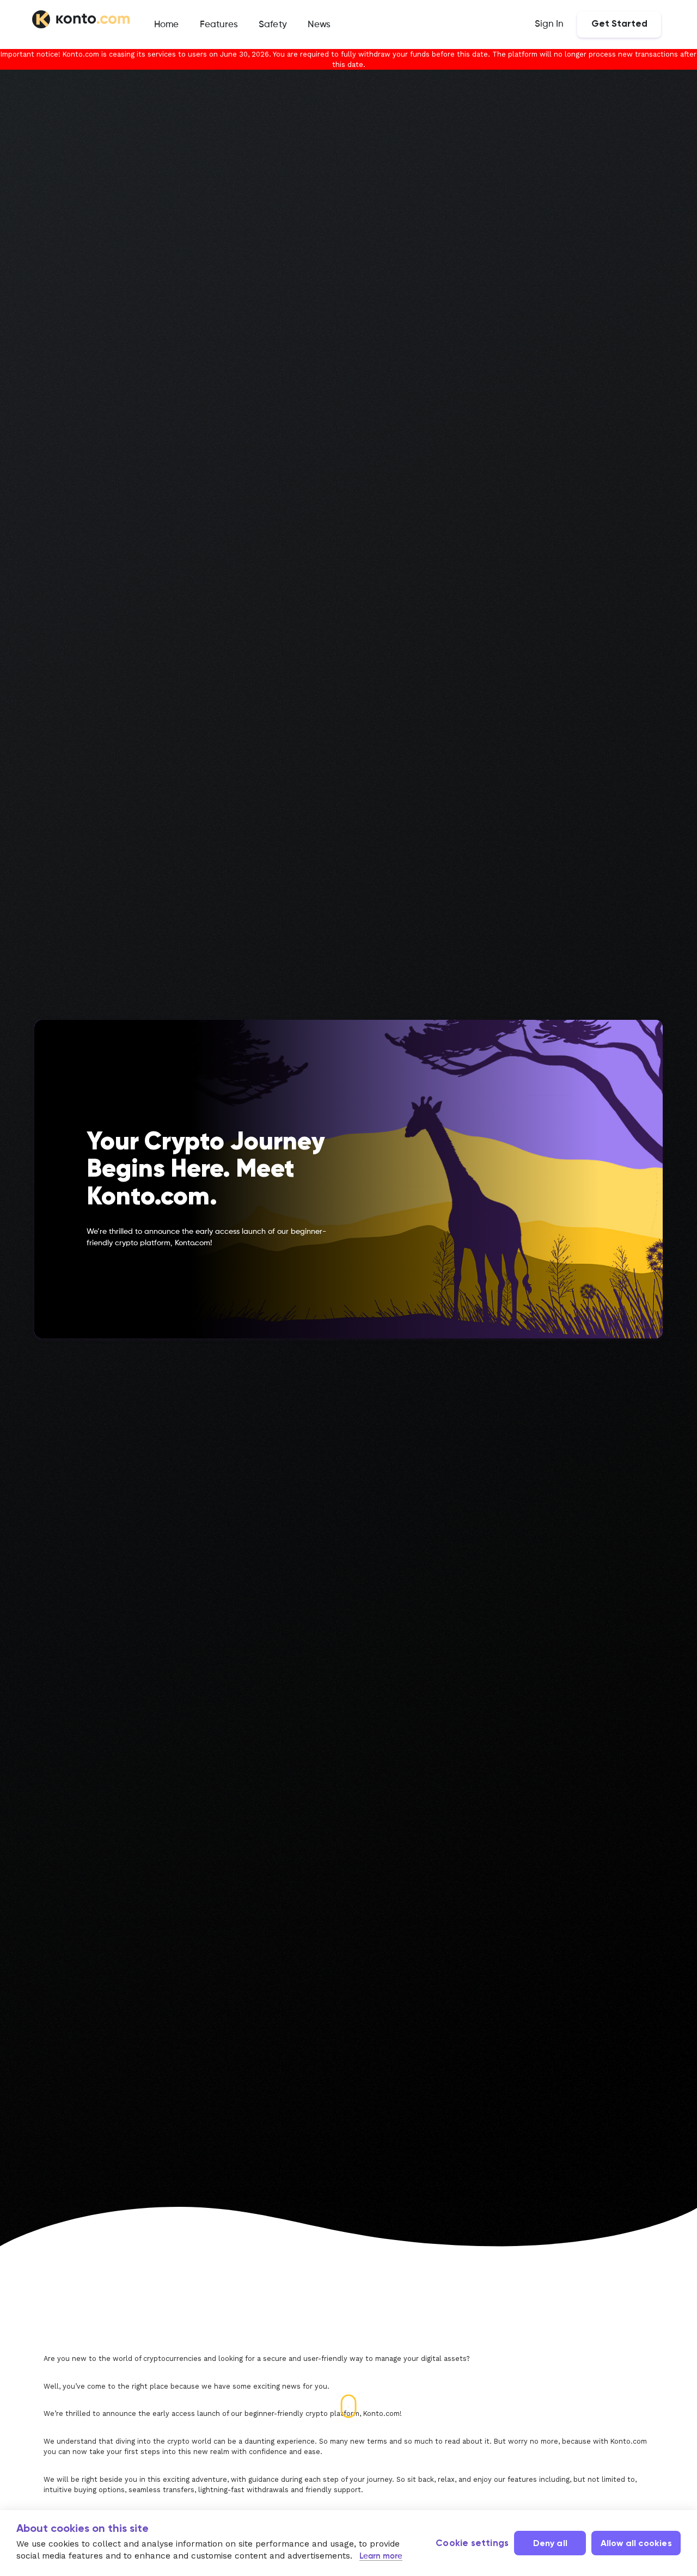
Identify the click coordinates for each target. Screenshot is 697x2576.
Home (166, 25)
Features (219, 25)
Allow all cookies (636, 2544)
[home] (81, 21)
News (319, 25)
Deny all (551, 2544)
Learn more (381, 2556)
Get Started (619, 24)
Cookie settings (472, 2544)
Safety (273, 25)
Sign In (549, 24)
